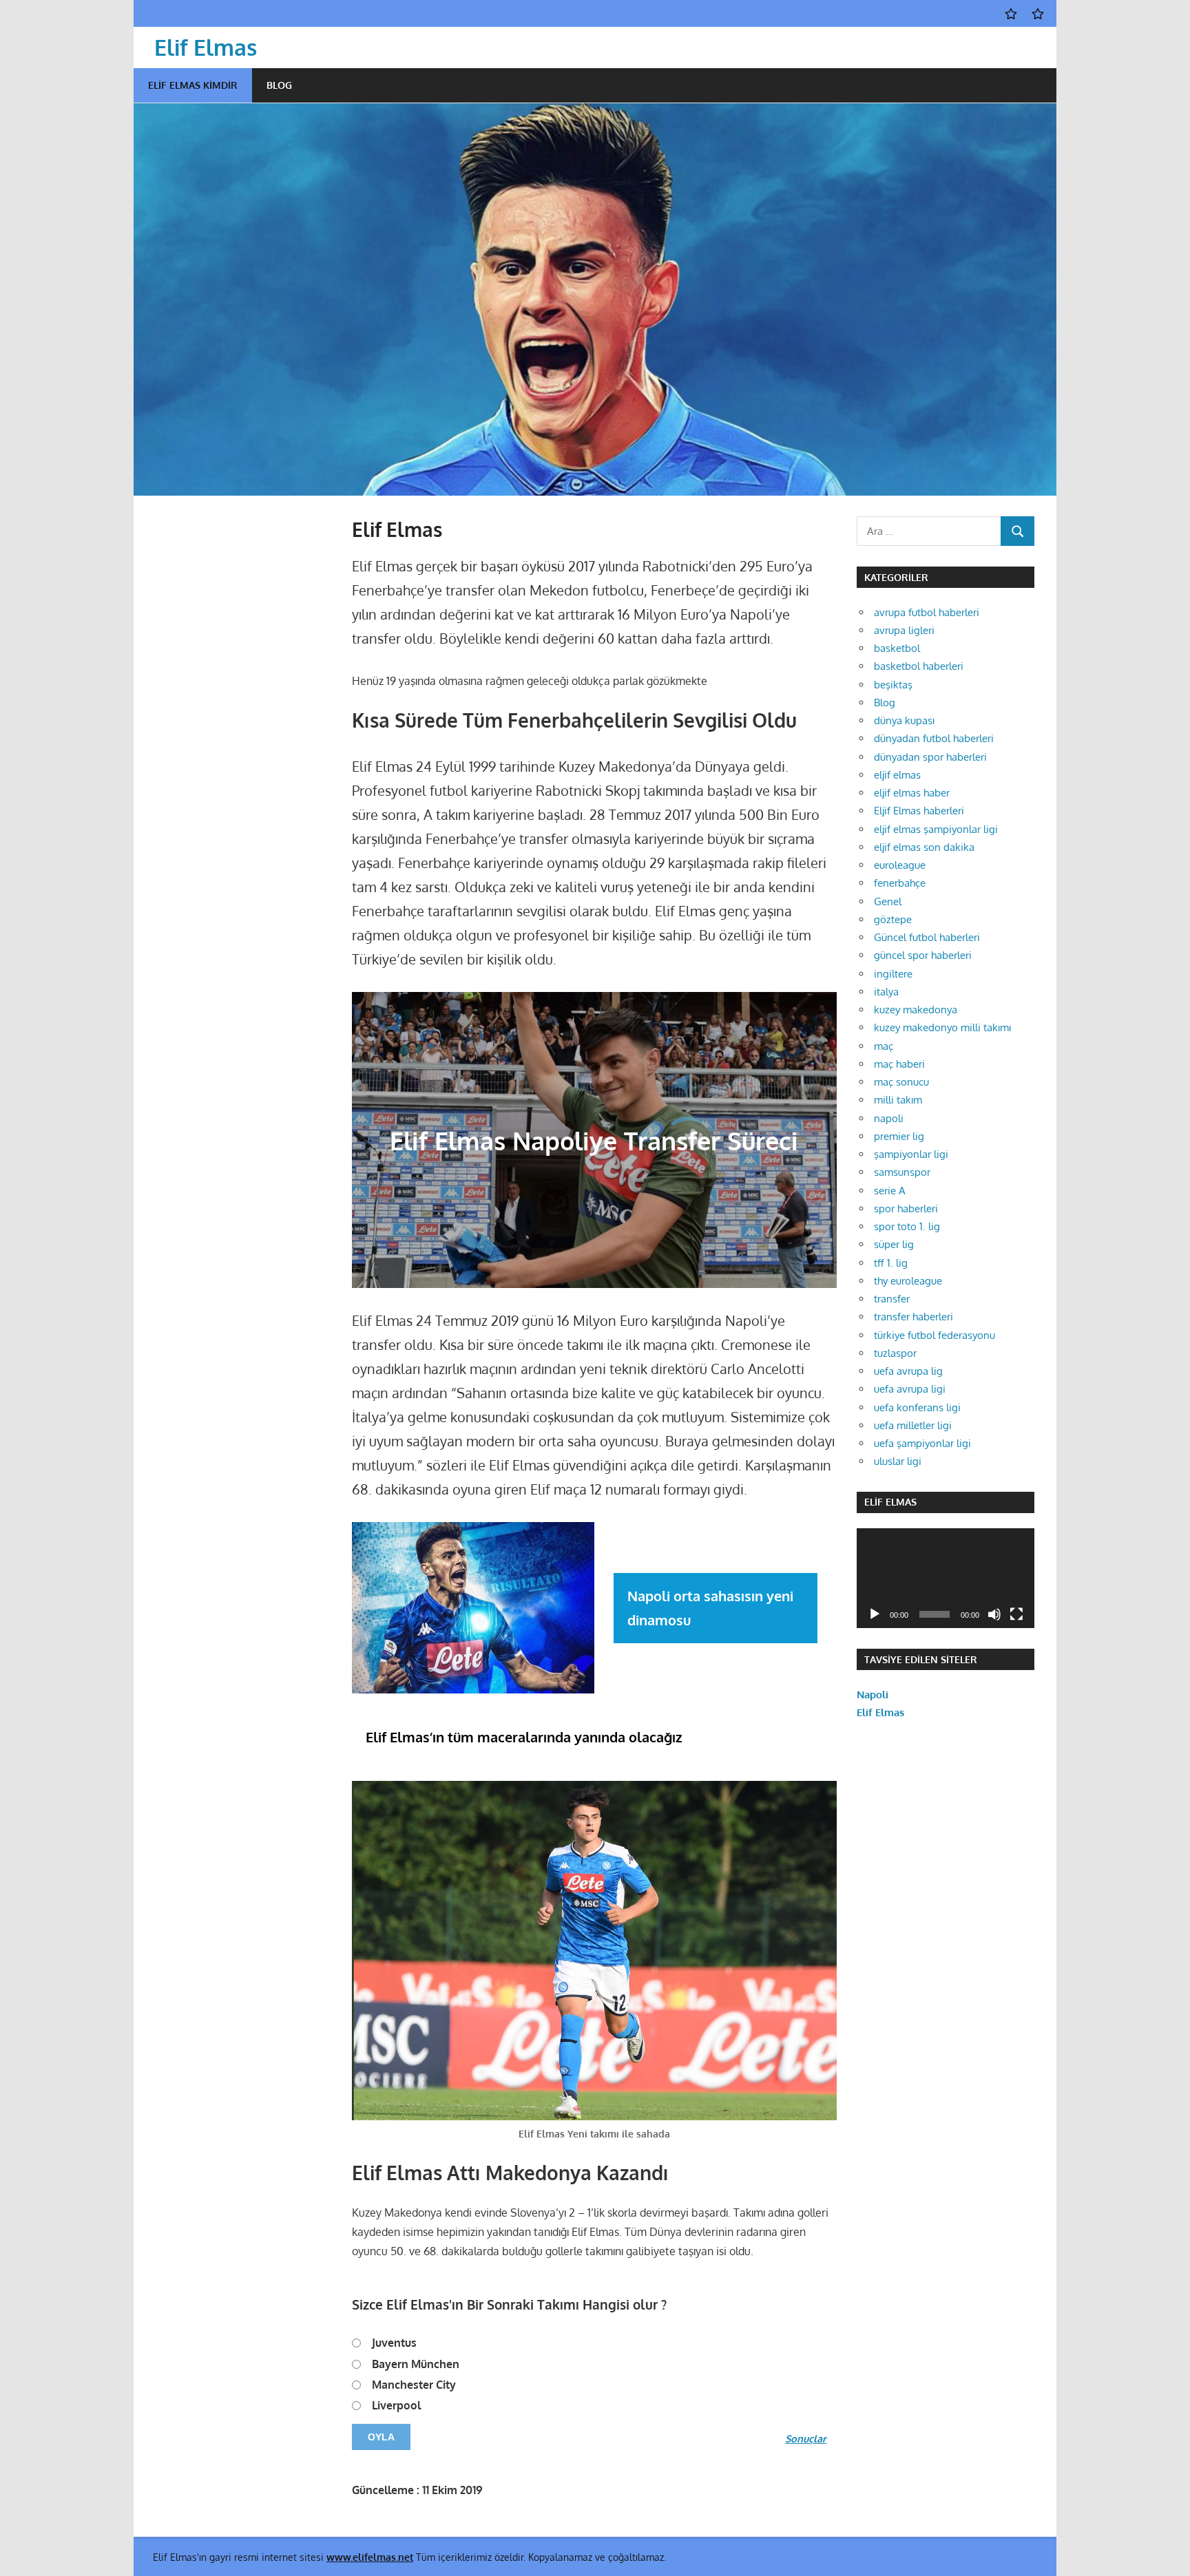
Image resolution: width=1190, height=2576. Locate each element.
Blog (279, 85)
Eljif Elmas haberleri (919, 811)
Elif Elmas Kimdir (193, 85)
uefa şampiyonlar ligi (922, 1443)
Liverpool (396, 2405)
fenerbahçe (900, 883)
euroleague (900, 865)
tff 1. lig (891, 1263)
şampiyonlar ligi (911, 1154)
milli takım (898, 1100)
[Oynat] (875, 1614)
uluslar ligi (898, 1461)
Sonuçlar (806, 2438)
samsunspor (902, 1172)
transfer (892, 1299)
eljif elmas (897, 775)
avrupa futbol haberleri (927, 612)
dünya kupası (904, 720)
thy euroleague (908, 1281)
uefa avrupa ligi (910, 1389)
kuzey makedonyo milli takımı (942, 1027)
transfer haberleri (914, 1317)
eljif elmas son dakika (924, 847)
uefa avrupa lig (908, 1371)
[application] (946, 1578)
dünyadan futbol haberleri (934, 738)
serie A (890, 1191)
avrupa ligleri (904, 630)
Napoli (873, 1695)
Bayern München (416, 2364)
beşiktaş (893, 685)
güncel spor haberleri (923, 955)
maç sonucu (901, 1082)
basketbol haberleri (919, 666)
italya (886, 992)
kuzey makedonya (916, 1010)
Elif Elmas (206, 47)
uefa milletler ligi (913, 1425)
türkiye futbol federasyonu (935, 1335)
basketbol (897, 648)
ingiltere (893, 974)
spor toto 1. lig (907, 1226)
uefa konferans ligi (917, 1407)
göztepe (893, 919)
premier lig (899, 1136)
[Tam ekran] (1016, 1614)
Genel (888, 901)
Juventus (394, 2343)
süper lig (894, 1244)
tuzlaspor (895, 1353)
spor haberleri (906, 1208)
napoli (889, 1118)
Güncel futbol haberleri (927, 937)
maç (884, 1046)
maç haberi (899, 1064)
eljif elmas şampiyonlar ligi (936, 829)
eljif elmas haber (912, 793)
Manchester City (414, 2385)
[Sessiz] (994, 1614)
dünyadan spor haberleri (930, 757)
